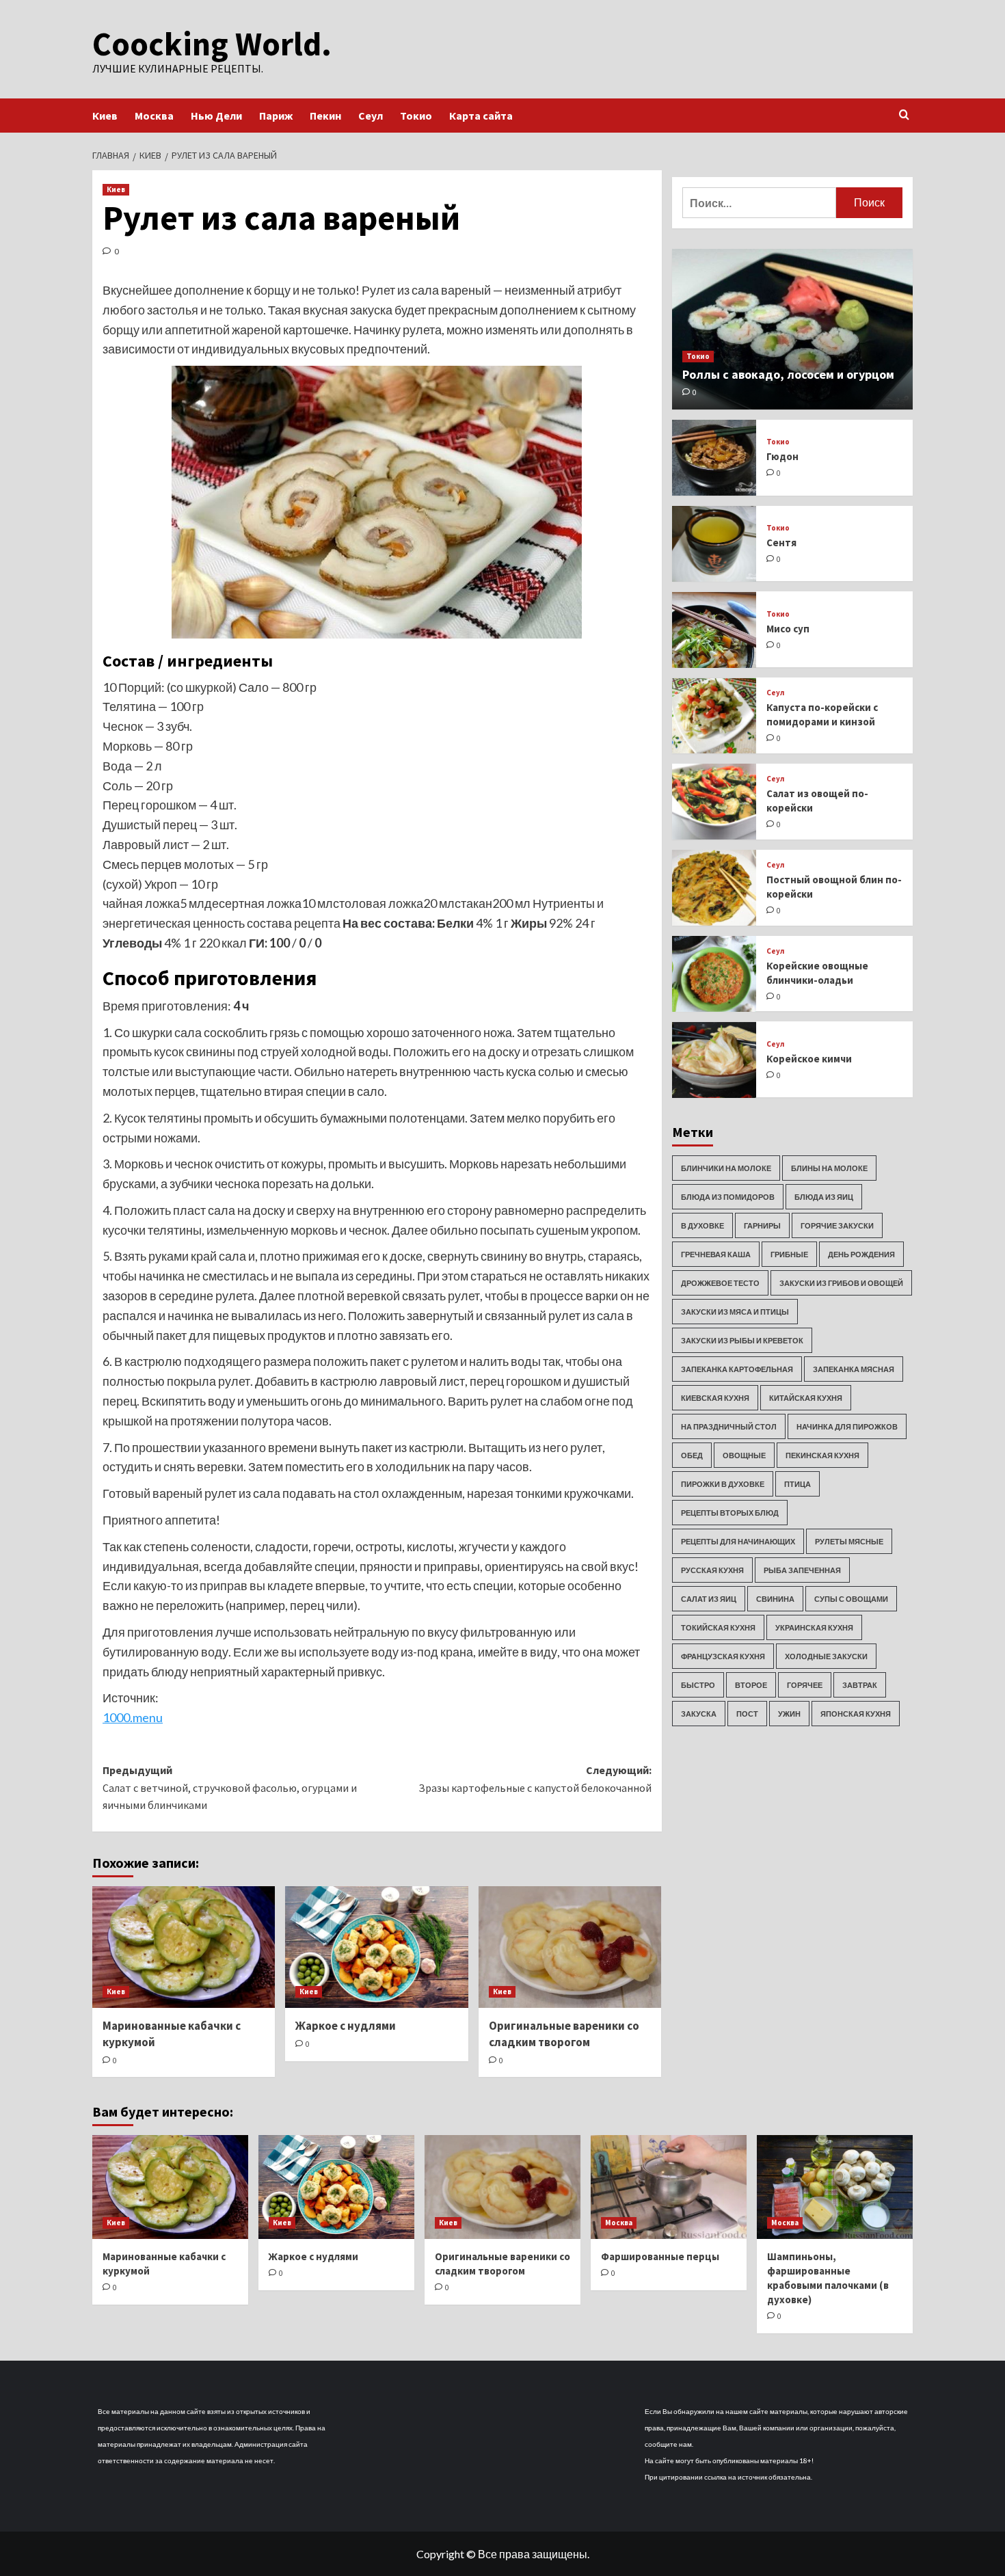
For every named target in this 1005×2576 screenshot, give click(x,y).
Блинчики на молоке (726, 1169)
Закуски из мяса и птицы (735, 1312)
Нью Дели (216, 116)
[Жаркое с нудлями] (376, 1947)
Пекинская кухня (822, 1456)
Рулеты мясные (849, 1542)
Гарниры (762, 1226)
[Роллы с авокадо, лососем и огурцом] (793, 329)
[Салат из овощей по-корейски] (714, 802)
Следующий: (535, 1779)
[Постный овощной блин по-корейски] (714, 888)
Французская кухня (723, 1657)
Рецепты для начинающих (738, 1542)
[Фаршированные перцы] (669, 2187)
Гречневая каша (716, 1255)
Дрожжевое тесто (720, 1284)
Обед (692, 1456)
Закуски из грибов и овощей (841, 1284)
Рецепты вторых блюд (730, 1513)
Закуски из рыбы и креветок (742, 1341)
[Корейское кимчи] (714, 1060)
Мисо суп (788, 629)
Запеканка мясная (854, 1370)
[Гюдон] (714, 458)
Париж (276, 116)
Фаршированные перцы (660, 2256)
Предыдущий (230, 1787)
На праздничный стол (729, 1427)
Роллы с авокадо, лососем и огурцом (788, 374)
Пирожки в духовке (723, 1485)
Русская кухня (712, 1571)
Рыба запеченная (802, 1571)
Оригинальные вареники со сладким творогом (564, 2034)
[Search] (904, 115)
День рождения (861, 1255)
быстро (698, 1686)
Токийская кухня (718, 1628)
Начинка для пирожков (847, 1427)
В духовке (702, 1226)
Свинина (775, 1599)
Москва (154, 116)
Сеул (371, 116)
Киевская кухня (715, 1398)
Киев (105, 116)
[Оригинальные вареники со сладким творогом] (570, 1947)
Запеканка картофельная (737, 1370)
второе (751, 1686)
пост (747, 1714)
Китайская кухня (806, 1398)
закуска (699, 1714)
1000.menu (133, 1717)
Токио (416, 116)
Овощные (744, 1456)
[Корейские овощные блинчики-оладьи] (714, 974)
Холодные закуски (826, 1657)
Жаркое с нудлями (346, 2026)
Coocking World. (212, 44)
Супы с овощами (851, 1599)
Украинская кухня (814, 1628)
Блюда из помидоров (728, 1197)
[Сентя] (714, 544)
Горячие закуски (837, 1226)
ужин (789, 1714)
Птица (798, 1485)
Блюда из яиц (824, 1197)
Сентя (781, 543)
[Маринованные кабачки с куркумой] (184, 1947)
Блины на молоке (829, 1169)
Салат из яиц (709, 1599)
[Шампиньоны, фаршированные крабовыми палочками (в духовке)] (835, 2187)
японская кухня (856, 1714)
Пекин (325, 116)
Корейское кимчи (809, 1059)
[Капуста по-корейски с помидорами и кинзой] (714, 716)
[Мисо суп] (714, 630)
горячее (805, 1686)
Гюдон (782, 457)
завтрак (860, 1686)
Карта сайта (481, 116)
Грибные (789, 1255)
